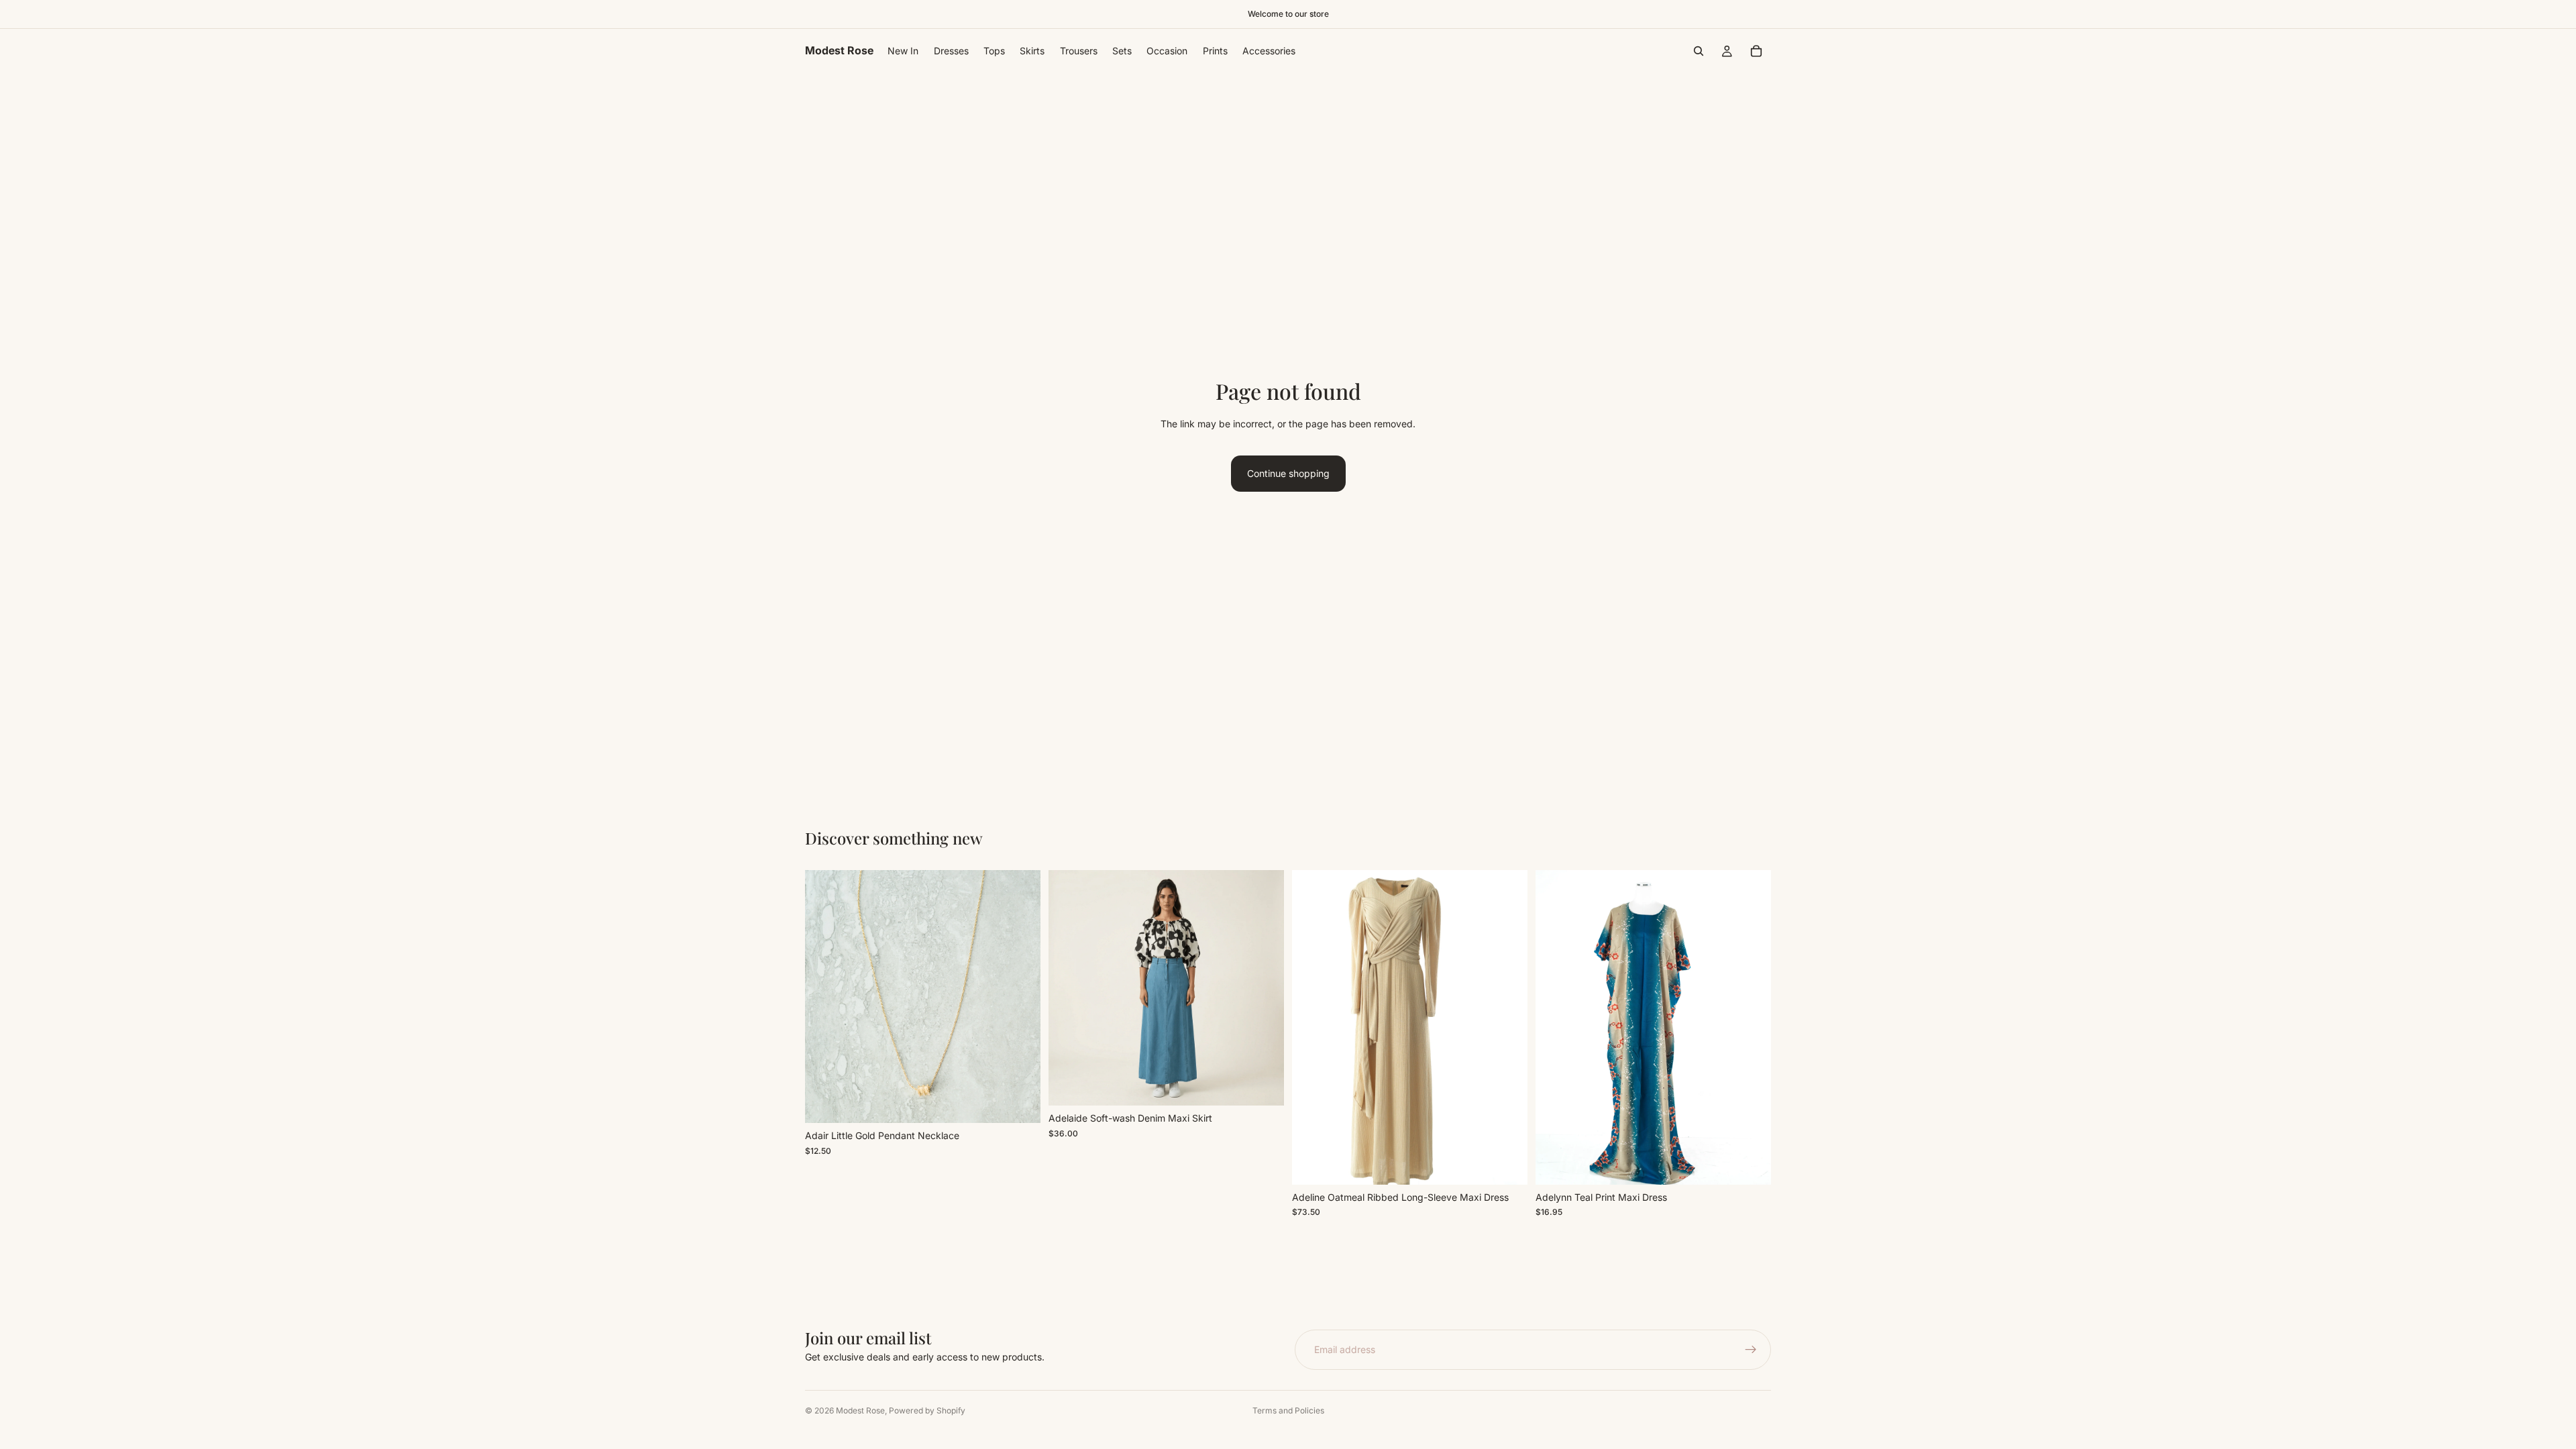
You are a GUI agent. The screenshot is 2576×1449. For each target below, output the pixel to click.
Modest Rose (860, 1410)
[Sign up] (1751, 1350)
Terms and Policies (1288, 1410)
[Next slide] (1264, 988)
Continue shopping (1288, 473)
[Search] (1699, 51)
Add (1031, 1102)
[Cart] (1756, 51)
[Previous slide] (1069, 988)
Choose (1275, 1084)
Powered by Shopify (927, 1410)
